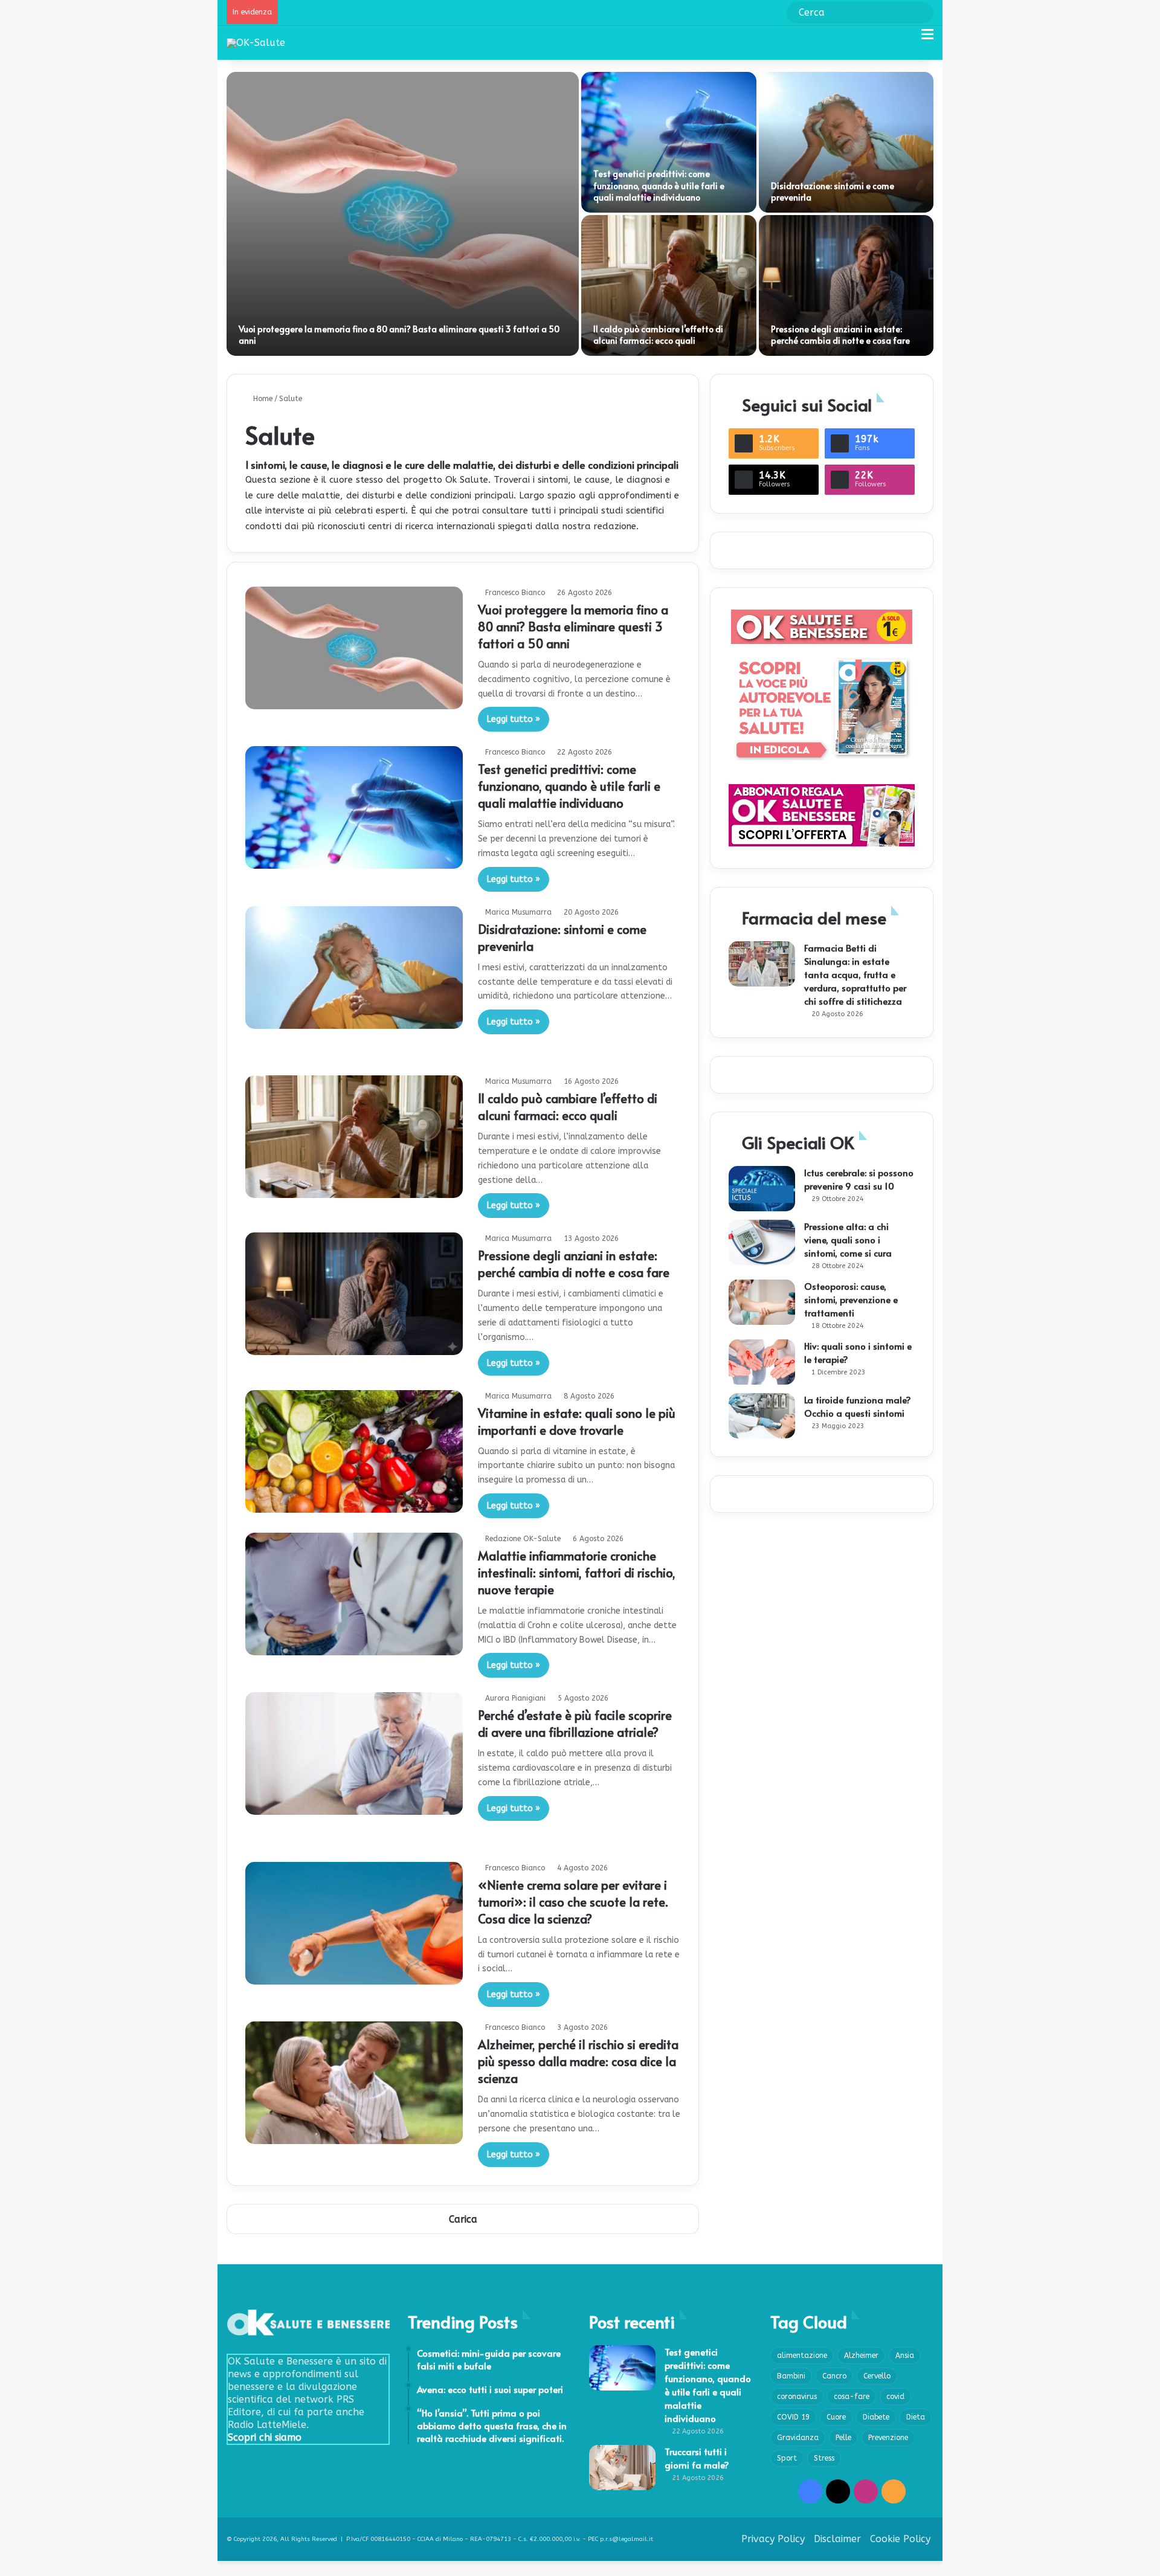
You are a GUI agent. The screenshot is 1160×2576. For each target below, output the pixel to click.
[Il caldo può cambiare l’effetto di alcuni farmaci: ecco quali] (669, 285)
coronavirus (797, 2397)
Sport (787, 2458)
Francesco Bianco (515, 593)
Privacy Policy (773, 2539)
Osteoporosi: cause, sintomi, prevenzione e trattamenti (851, 1299)
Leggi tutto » (514, 719)
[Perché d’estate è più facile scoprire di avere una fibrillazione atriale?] (354, 1753)
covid (895, 2397)
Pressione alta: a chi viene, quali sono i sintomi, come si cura (848, 1239)
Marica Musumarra (518, 912)
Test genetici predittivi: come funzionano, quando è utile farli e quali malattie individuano (659, 185)
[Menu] (927, 39)
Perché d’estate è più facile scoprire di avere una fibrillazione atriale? (575, 1724)
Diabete (876, 2417)
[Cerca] (906, 39)
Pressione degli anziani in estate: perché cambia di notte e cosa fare (840, 335)
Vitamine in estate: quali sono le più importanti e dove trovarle (577, 1422)
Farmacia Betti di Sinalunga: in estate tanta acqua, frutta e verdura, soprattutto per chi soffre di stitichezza (855, 974)
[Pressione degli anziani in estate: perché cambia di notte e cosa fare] (846, 285)
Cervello (877, 2376)
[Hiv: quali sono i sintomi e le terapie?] (762, 1362)
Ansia (905, 2355)
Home (262, 399)
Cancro (834, 2376)
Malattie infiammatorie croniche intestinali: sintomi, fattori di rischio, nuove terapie (577, 1573)
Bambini (791, 2376)
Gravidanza (798, 2438)
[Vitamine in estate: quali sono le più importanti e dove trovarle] (354, 1451)
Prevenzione (888, 2438)
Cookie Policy (900, 2539)
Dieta (916, 2417)
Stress (824, 2458)
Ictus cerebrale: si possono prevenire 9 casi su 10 (859, 1179)
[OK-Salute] (256, 43)
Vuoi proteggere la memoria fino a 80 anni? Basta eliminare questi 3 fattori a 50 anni (573, 626)
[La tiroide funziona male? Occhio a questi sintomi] (762, 1416)
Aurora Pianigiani (515, 1698)
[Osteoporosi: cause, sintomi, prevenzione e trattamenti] (762, 1302)
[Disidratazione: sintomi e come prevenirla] (846, 142)
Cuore (836, 2417)
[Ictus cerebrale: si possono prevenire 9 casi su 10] (762, 1189)
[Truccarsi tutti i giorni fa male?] (622, 2468)
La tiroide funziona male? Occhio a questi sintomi (858, 1406)
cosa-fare (852, 2397)
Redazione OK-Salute (523, 1539)
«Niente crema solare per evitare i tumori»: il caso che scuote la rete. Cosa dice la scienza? (573, 1902)
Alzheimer (861, 2355)
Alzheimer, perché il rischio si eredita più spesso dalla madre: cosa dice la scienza (578, 2061)
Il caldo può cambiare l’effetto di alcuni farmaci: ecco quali (658, 335)
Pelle (843, 2438)
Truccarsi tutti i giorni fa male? (697, 2458)
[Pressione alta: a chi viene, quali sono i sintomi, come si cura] (762, 1242)
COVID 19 (793, 2417)
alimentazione (802, 2355)
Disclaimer (837, 2539)
